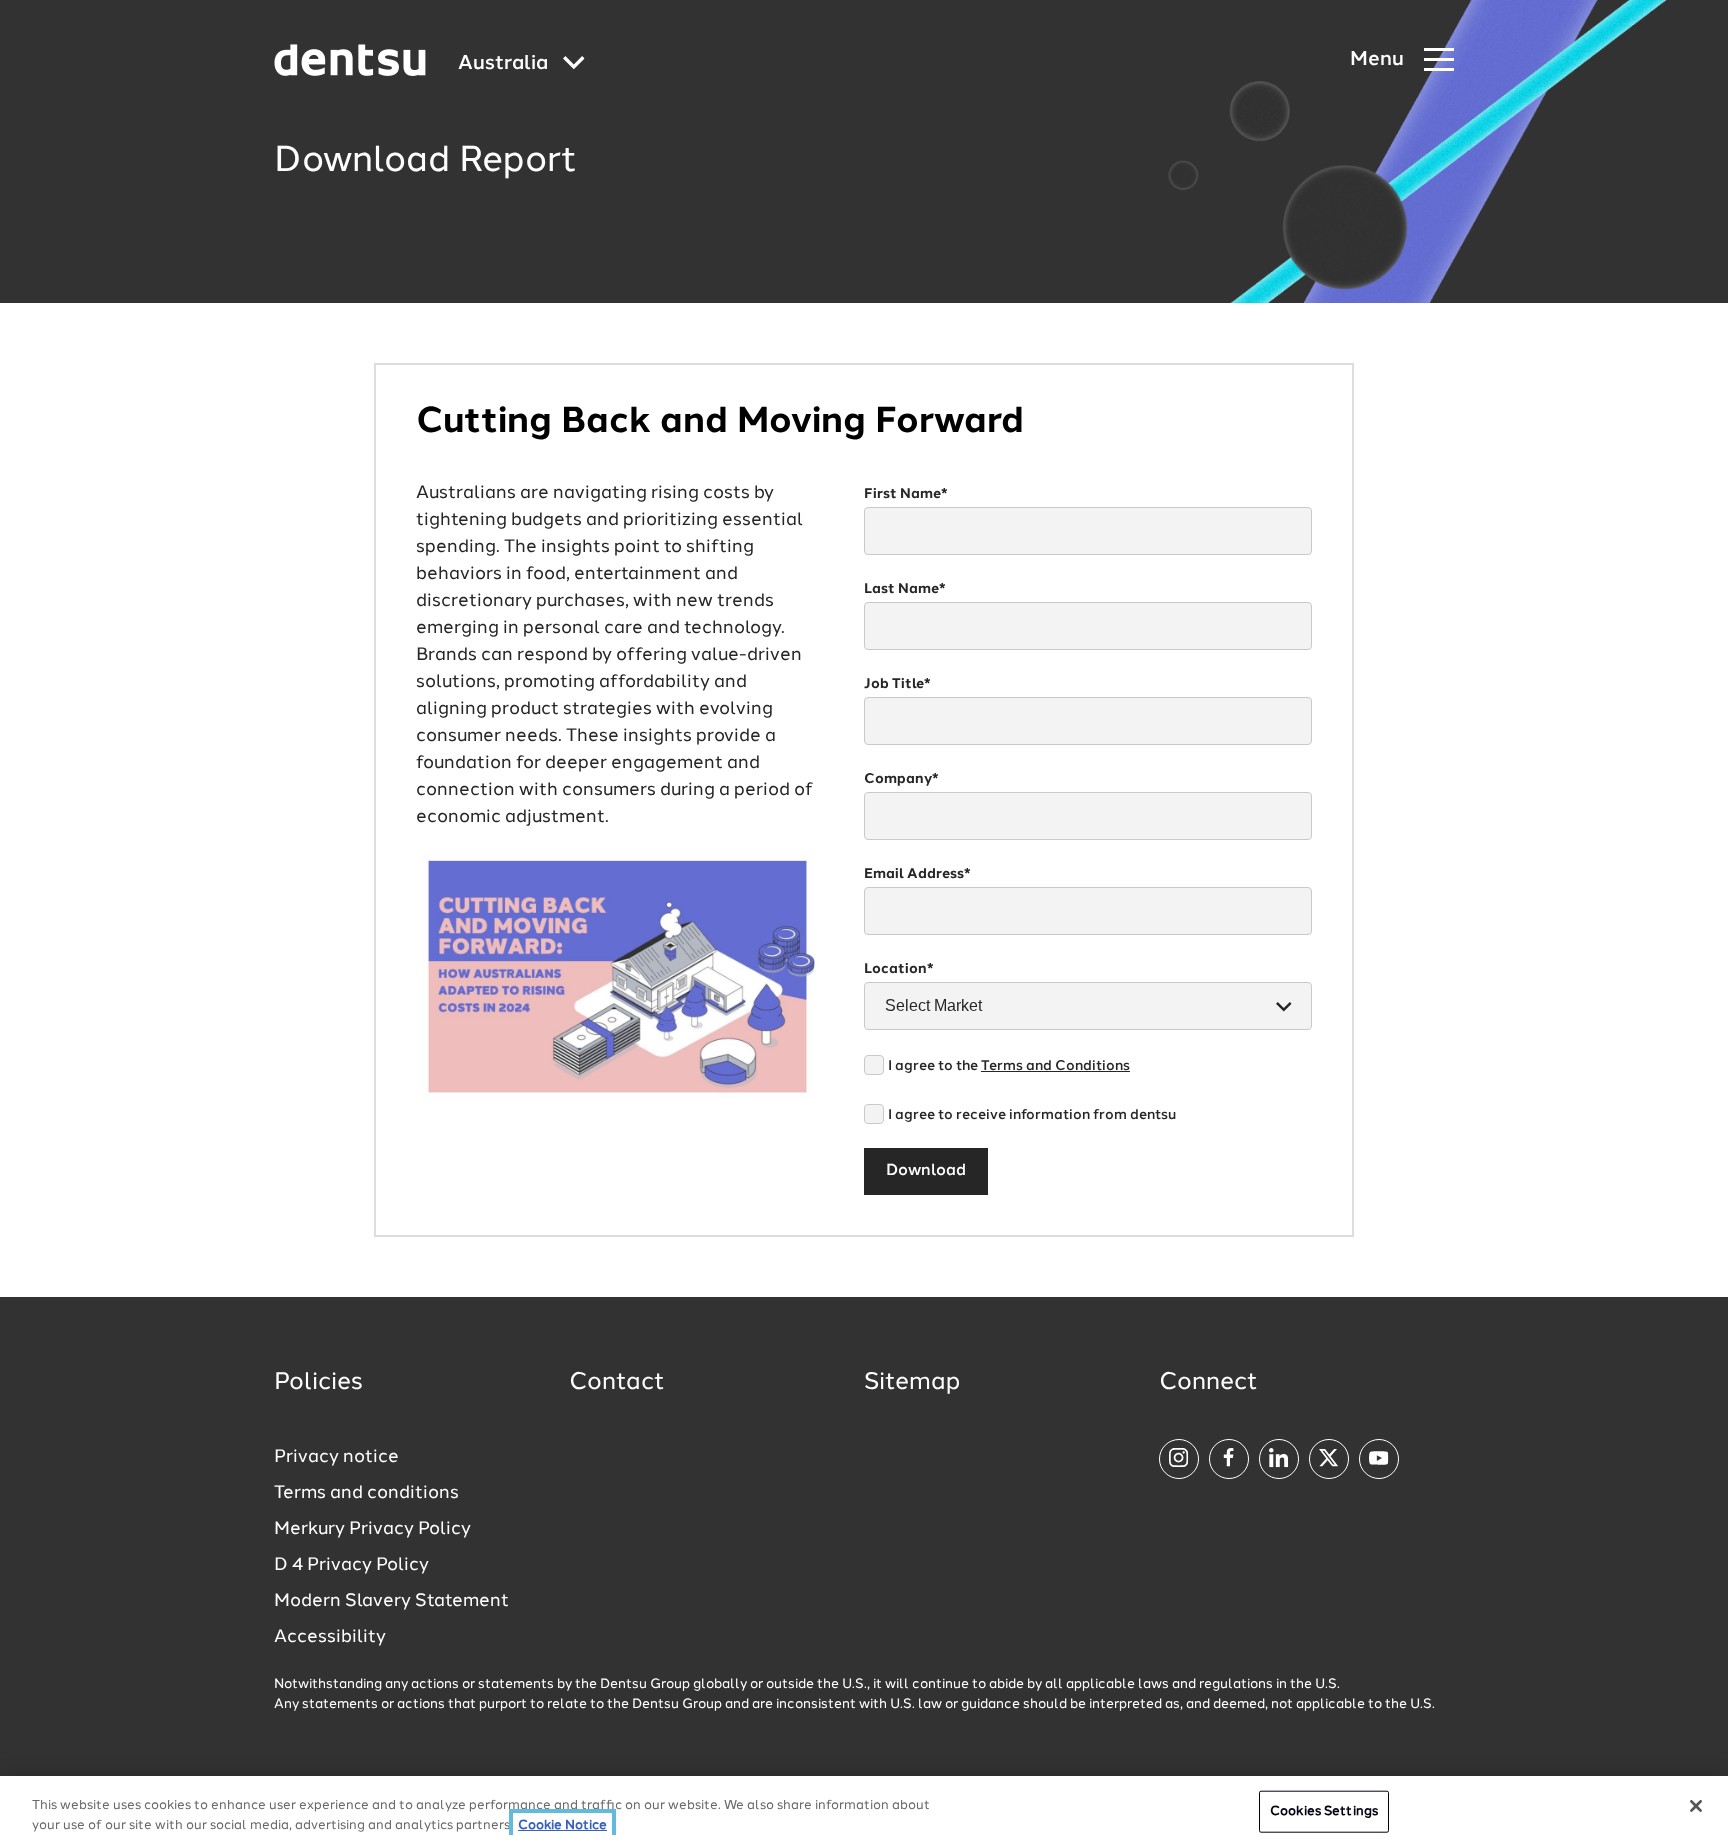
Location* (899, 969)
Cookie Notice (562, 1824)
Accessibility (330, 1637)
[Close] (1696, 1806)
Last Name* (905, 589)
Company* (901, 779)
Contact (617, 1383)
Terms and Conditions (1055, 1066)
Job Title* (897, 684)
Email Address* (917, 874)
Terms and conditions (366, 1493)
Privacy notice (336, 1457)
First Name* (906, 494)
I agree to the (1009, 1066)
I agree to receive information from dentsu (1032, 1115)
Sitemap (912, 1383)
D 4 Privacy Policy (351, 1565)
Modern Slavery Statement (391, 1601)
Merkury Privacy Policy (372, 1529)
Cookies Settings (1324, 1811)
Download (926, 1171)
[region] (864, 1810)
